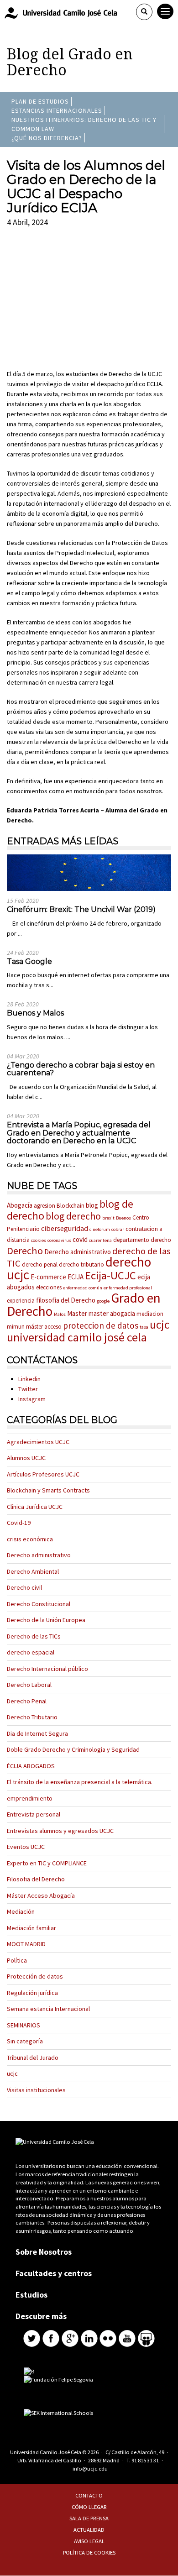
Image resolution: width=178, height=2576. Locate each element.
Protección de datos (35, 1976)
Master (77, 1313)
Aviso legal (89, 2541)
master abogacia (112, 1313)
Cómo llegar (89, 2507)
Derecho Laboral (29, 1685)
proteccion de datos (101, 1325)
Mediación (21, 1911)
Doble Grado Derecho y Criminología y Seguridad (73, 1749)
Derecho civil (24, 1587)
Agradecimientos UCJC (38, 1442)
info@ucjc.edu (90, 2469)
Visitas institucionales (36, 2090)
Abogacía (20, 1205)
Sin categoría (25, 2041)
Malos (60, 1314)
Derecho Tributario (32, 1717)
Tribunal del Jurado (33, 2058)
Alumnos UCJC (26, 1458)
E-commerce (48, 1277)
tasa (144, 1327)
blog (92, 1205)
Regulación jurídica (32, 1993)
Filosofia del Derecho (36, 1879)
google (103, 1301)
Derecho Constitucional (39, 1604)
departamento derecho (142, 1240)
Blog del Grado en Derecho (70, 62)
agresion (44, 1206)
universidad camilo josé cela (77, 1337)
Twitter (28, 1389)
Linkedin (29, 1379)
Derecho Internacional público (47, 1669)
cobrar (118, 1229)
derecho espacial (31, 1652)
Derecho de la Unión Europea (46, 1620)
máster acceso (44, 1327)
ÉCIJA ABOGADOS (31, 1766)
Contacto (89, 2495)
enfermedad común (83, 1288)
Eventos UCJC (26, 1847)
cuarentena (100, 1240)
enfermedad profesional (128, 1288)
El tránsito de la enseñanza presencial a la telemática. (80, 1782)
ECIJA (76, 1277)
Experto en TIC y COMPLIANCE (47, 1863)
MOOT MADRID (26, 1944)
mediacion (150, 1314)
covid (80, 1239)
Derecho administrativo (78, 1252)
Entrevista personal (34, 1814)
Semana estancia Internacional (48, 2009)
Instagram (32, 1399)
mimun (16, 1327)
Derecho (25, 1251)
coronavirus (59, 1240)
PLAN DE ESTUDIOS (40, 101)
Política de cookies (89, 2552)
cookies (39, 1240)
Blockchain (71, 1206)
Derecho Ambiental (33, 1571)
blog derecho (73, 1216)
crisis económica (30, 1539)
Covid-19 (19, 1523)
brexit (108, 1218)
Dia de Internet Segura (37, 1733)
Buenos (123, 1218)
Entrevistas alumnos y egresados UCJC (60, 1831)
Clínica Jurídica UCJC (35, 1507)
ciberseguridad (65, 1228)
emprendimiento (30, 1798)
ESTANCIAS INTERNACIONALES (57, 110)
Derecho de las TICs (34, 1636)
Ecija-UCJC (110, 1275)
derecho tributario (81, 1264)
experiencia (21, 1301)
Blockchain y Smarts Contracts (48, 1490)
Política (17, 1960)
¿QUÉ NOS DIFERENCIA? (47, 138)
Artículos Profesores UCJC (43, 1474)
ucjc (160, 1325)
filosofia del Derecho (66, 1300)
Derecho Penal (27, 1701)
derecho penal (40, 1264)
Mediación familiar (31, 1928)
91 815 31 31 (145, 2460)
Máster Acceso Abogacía (41, 1895)
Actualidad (89, 2530)
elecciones (49, 1287)
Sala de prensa (89, 2518)
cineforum (100, 1229)
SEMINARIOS (24, 2025)
